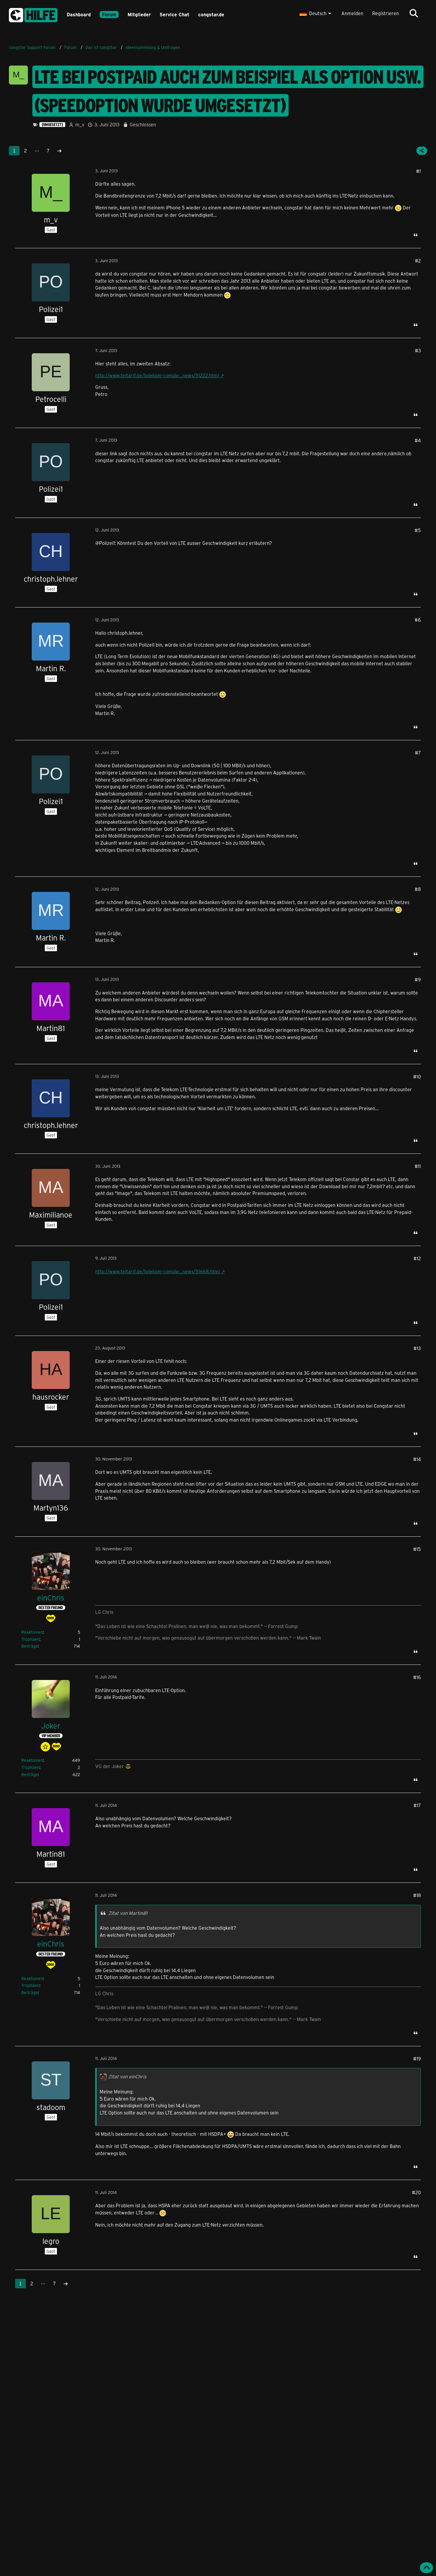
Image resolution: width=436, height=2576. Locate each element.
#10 (417, 1077)
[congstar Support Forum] (33, 14)
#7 (418, 753)
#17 (417, 1805)
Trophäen (30, 1639)
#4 (418, 440)
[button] (316, 13)
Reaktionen (32, 1632)
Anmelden (352, 13)
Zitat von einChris (127, 2076)
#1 (419, 171)
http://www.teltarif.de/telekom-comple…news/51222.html (157, 375)
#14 (417, 1459)
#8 (418, 889)
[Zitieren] (416, 235)
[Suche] (414, 13)
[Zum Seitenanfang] (427, 2568)
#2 (418, 261)
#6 (418, 620)
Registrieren (386, 13)
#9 (418, 980)
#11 (418, 1166)
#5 (418, 530)
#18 (417, 1895)
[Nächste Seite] (59, 151)
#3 (418, 350)
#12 (417, 1258)
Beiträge (30, 1646)
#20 (416, 2192)
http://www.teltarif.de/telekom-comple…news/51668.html (157, 1271)
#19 (417, 2059)
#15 (417, 1549)
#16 (417, 1677)
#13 (417, 1348)
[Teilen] (422, 151)
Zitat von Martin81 (128, 1913)
